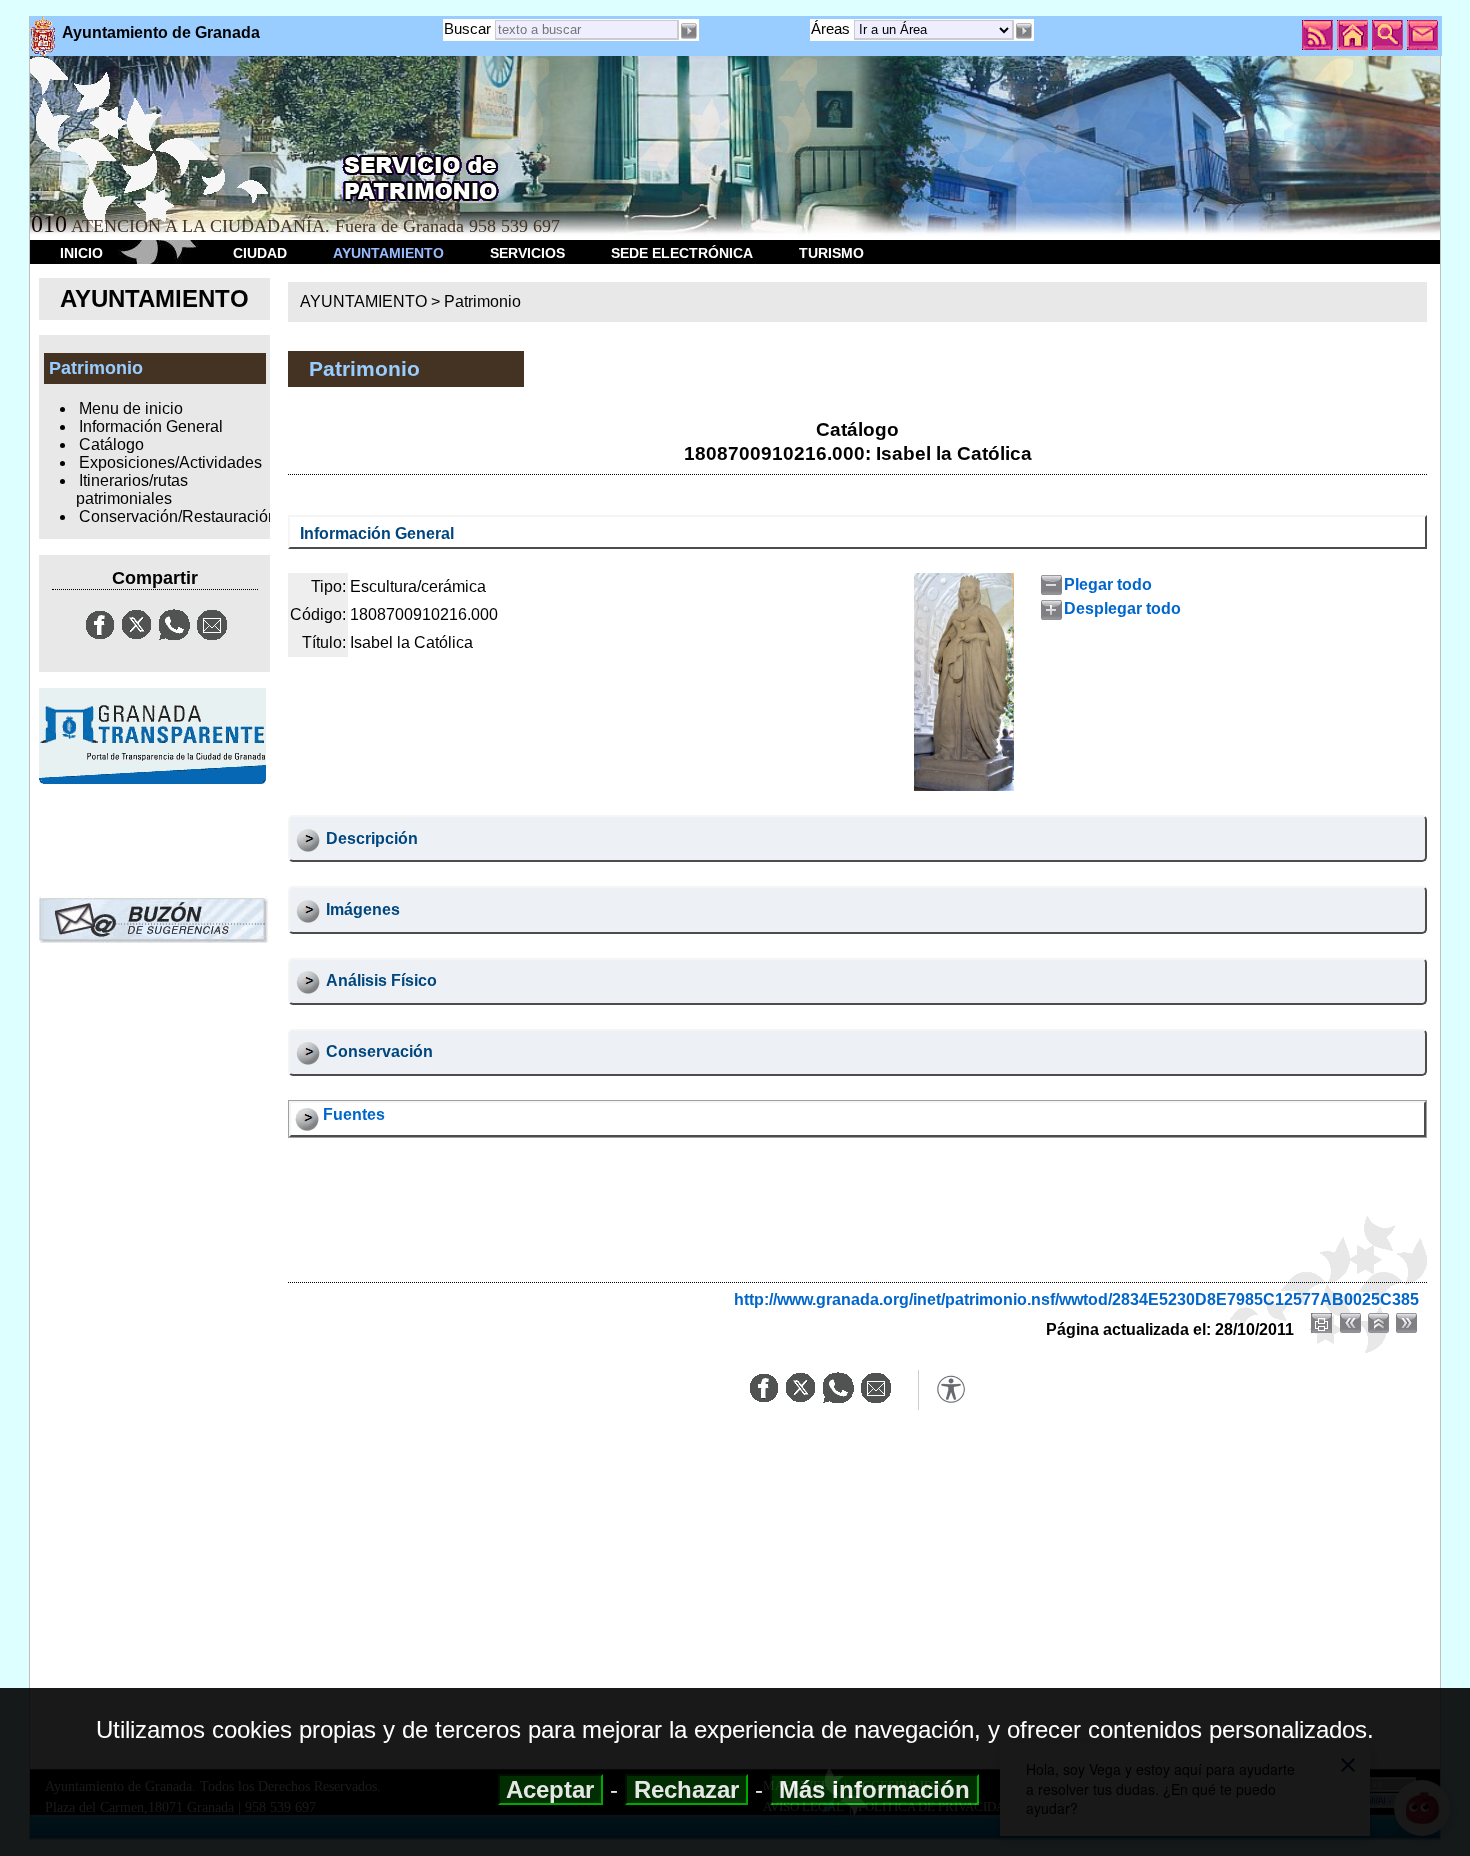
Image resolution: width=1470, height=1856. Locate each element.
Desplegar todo (1122, 608)
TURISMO (831, 253)
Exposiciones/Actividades (170, 462)
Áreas (832, 28)
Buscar (467, 28)
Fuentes (354, 1114)
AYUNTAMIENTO (388, 253)
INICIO (81, 253)
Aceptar (550, 1789)
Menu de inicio (131, 408)
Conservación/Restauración (178, 516)
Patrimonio (482, 301)
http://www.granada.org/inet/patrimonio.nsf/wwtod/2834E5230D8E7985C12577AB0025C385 (1076, 1299)
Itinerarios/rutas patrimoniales (132, 489)
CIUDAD (260, 253)
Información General (151, 426)
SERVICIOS (527, 253)
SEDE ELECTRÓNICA (682, 253)
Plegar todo (1107, 584)
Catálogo (111, 444)
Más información (874, 1789)
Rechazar (686, 1789)
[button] (1024, 31)
